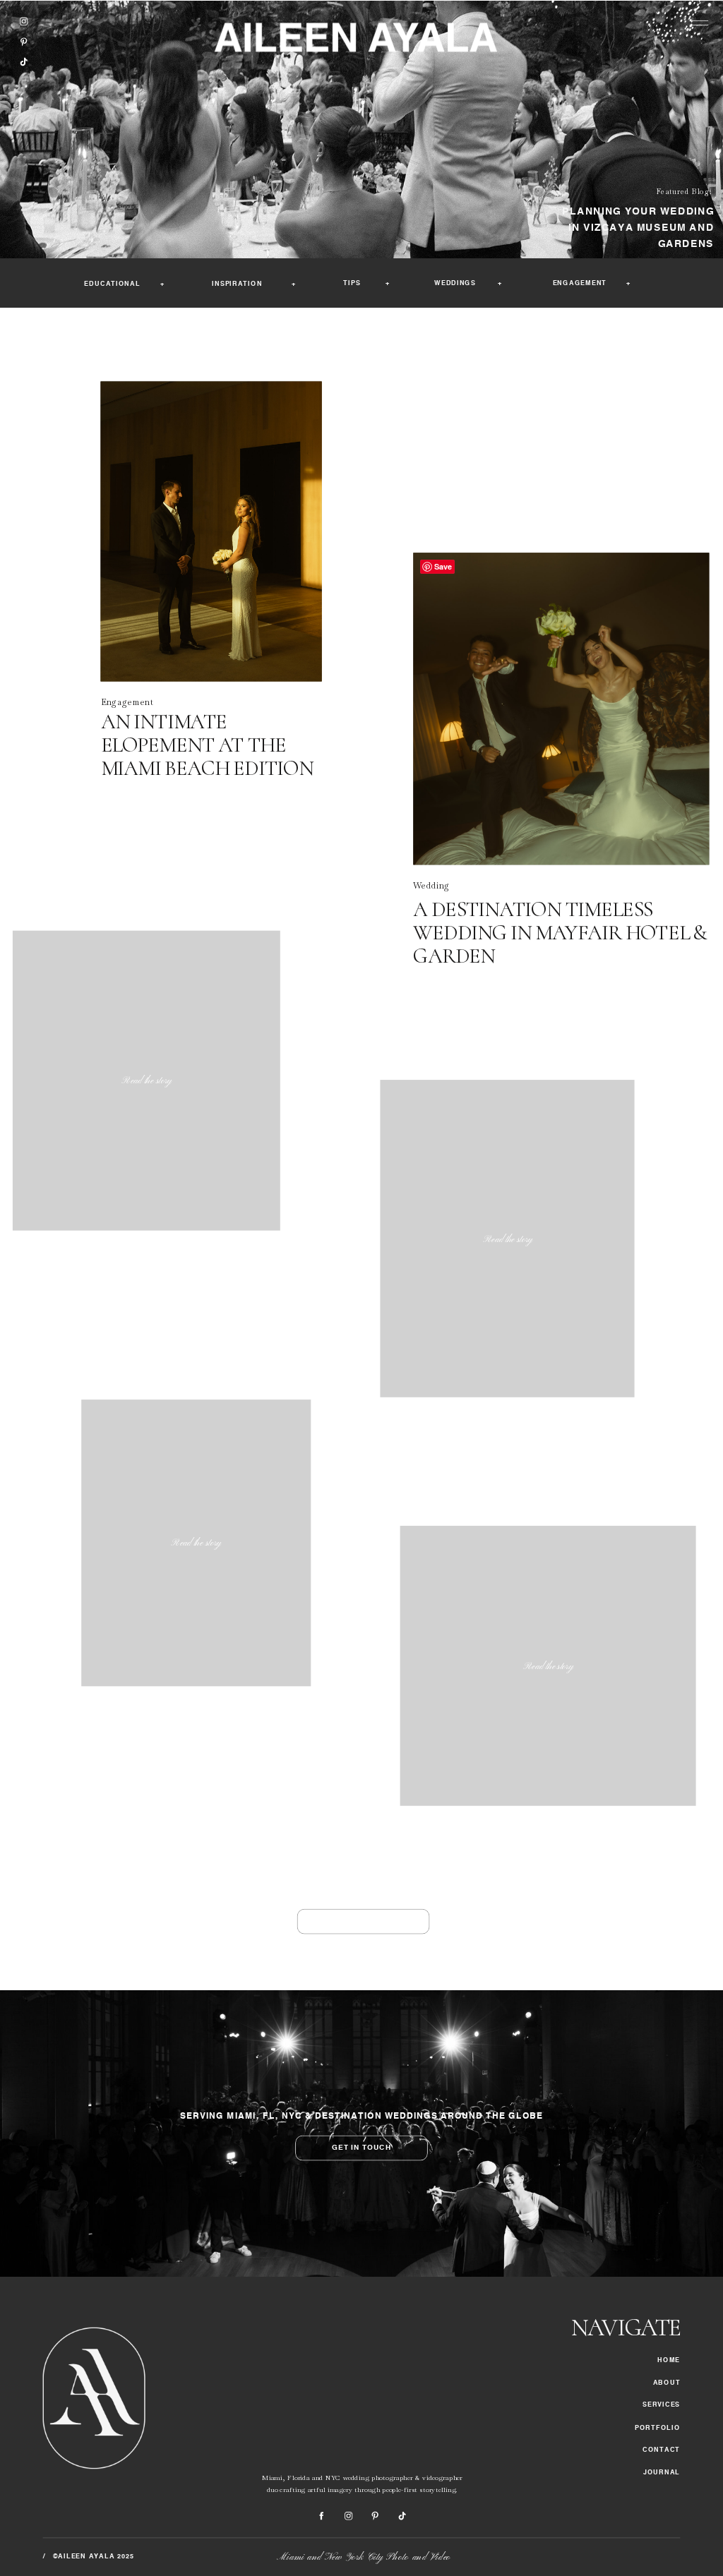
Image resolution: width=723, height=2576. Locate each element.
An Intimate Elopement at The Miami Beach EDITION (208, 745)
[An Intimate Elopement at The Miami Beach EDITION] (211, 532)
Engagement (127, 702)
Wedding (431, 885)
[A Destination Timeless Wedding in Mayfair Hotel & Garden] (561, 709)
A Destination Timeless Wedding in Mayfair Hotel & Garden (560, 933)
